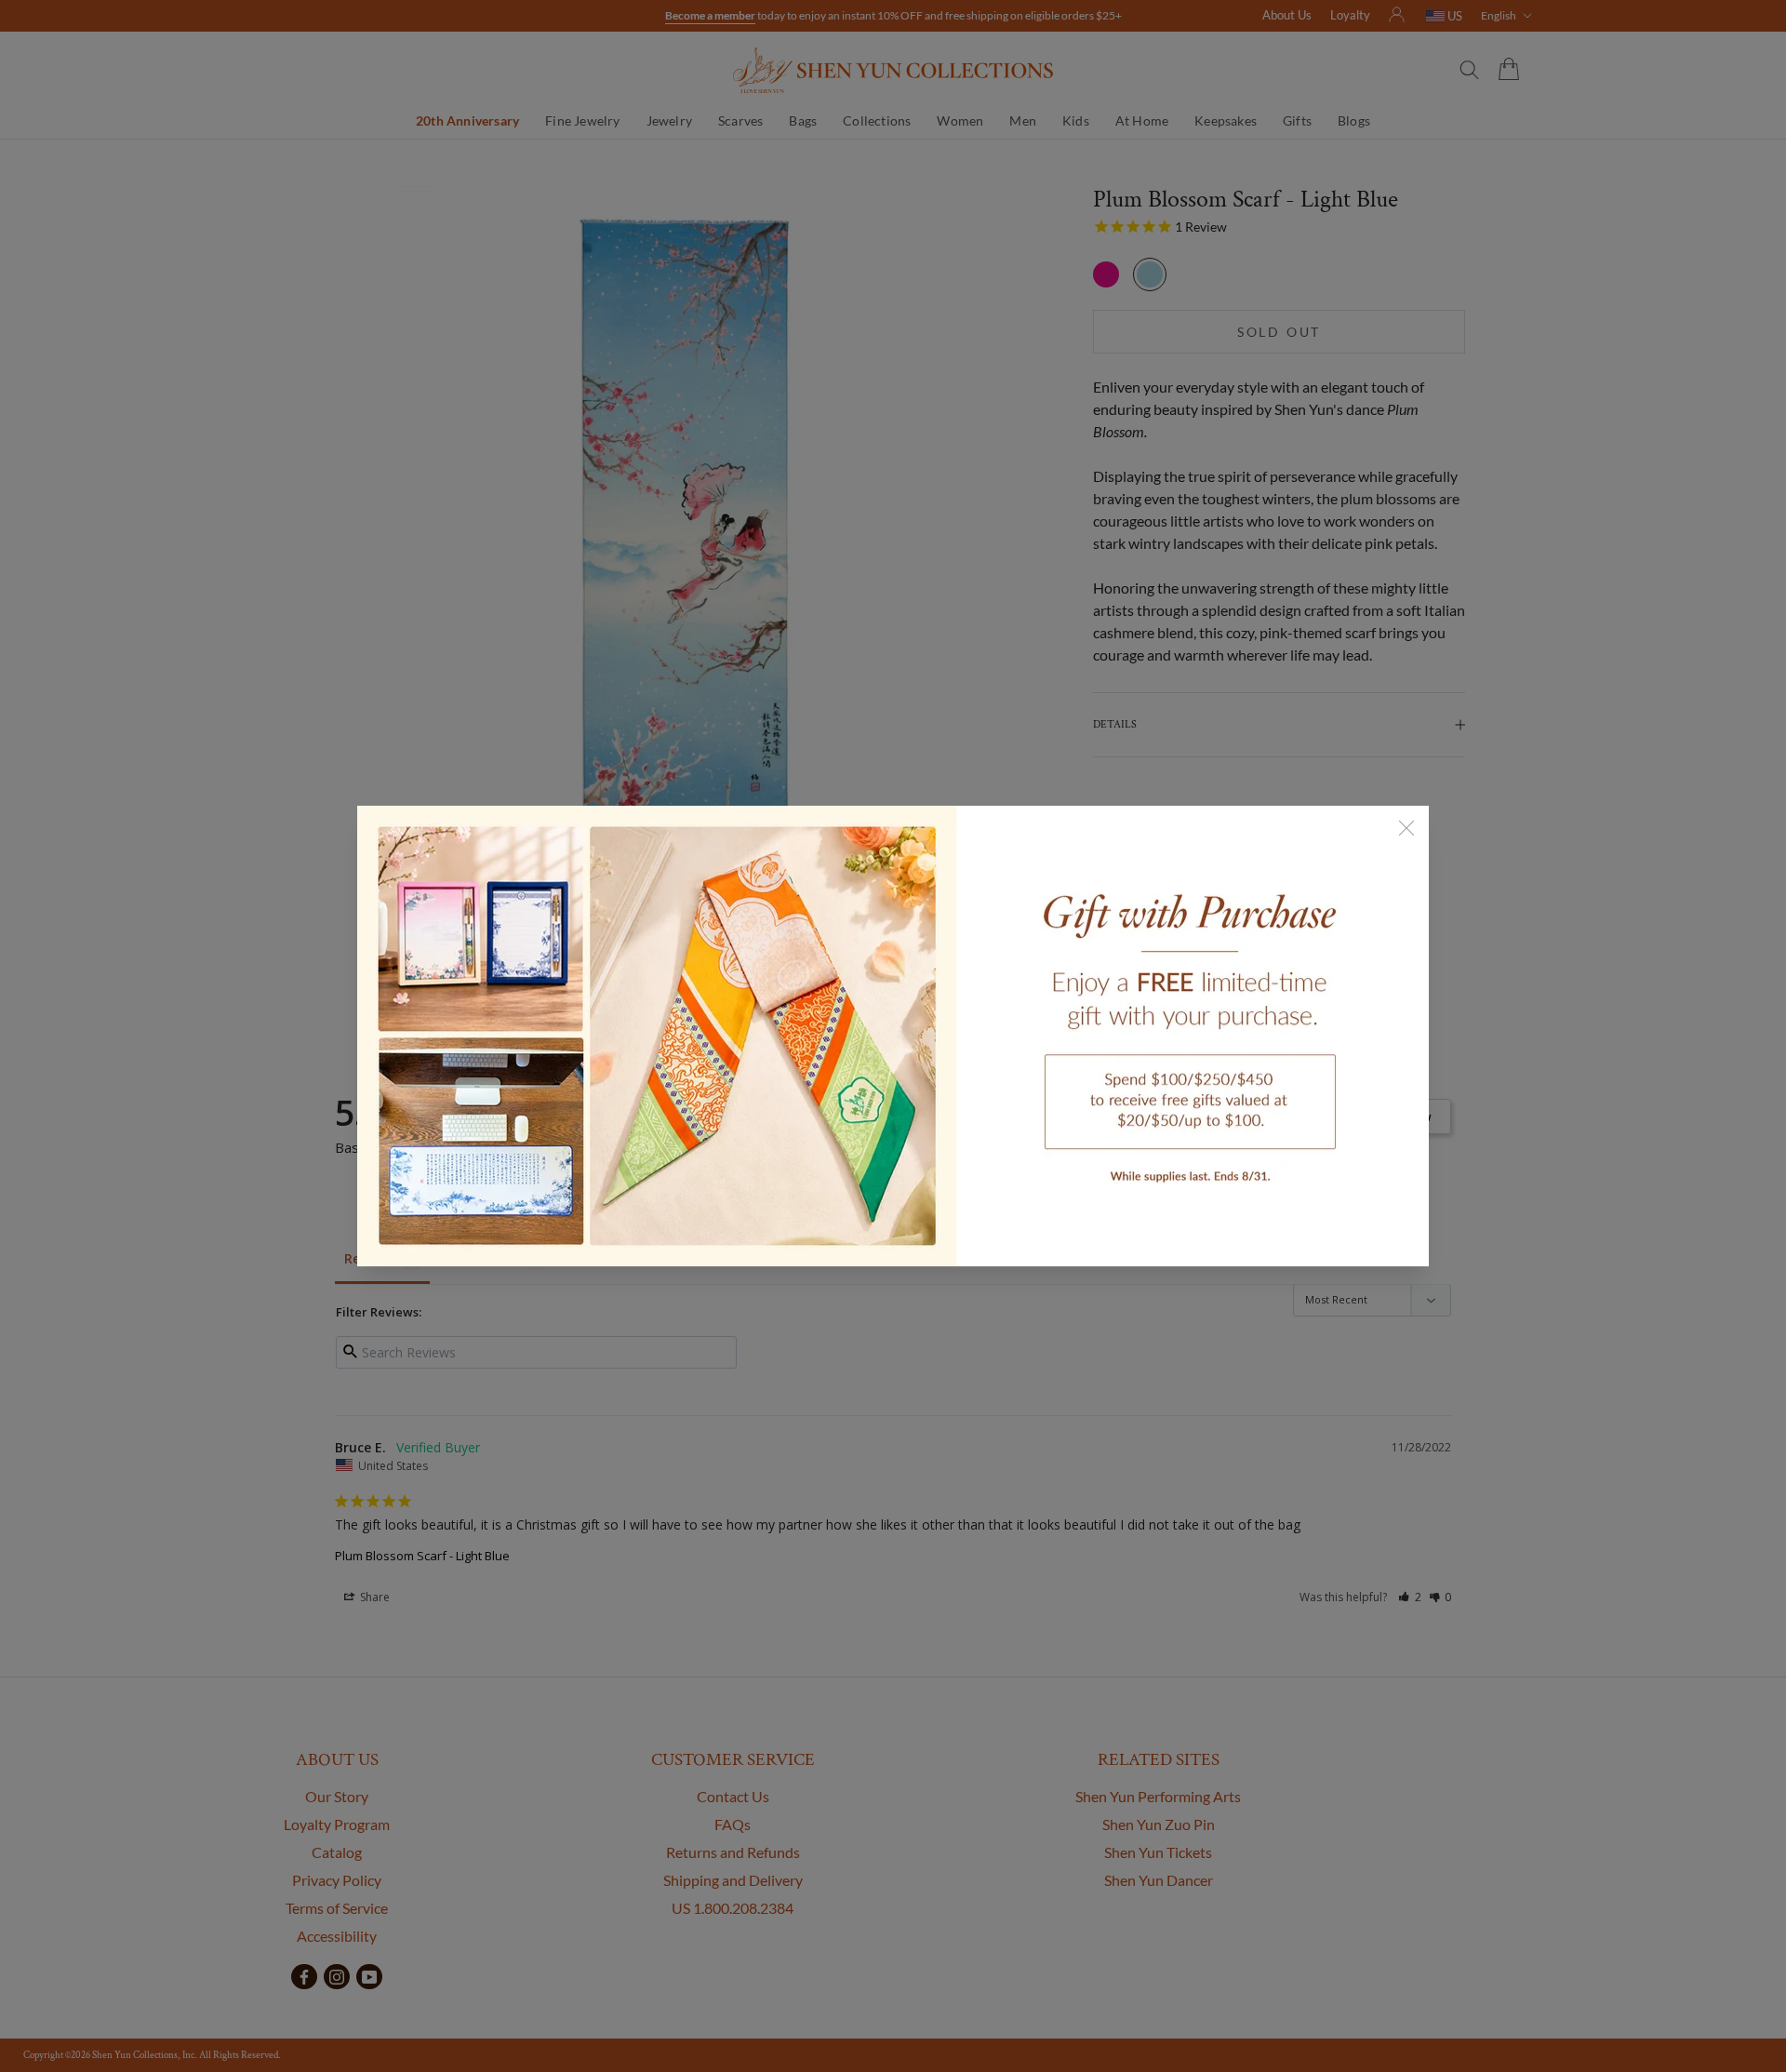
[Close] (1406, 828)
